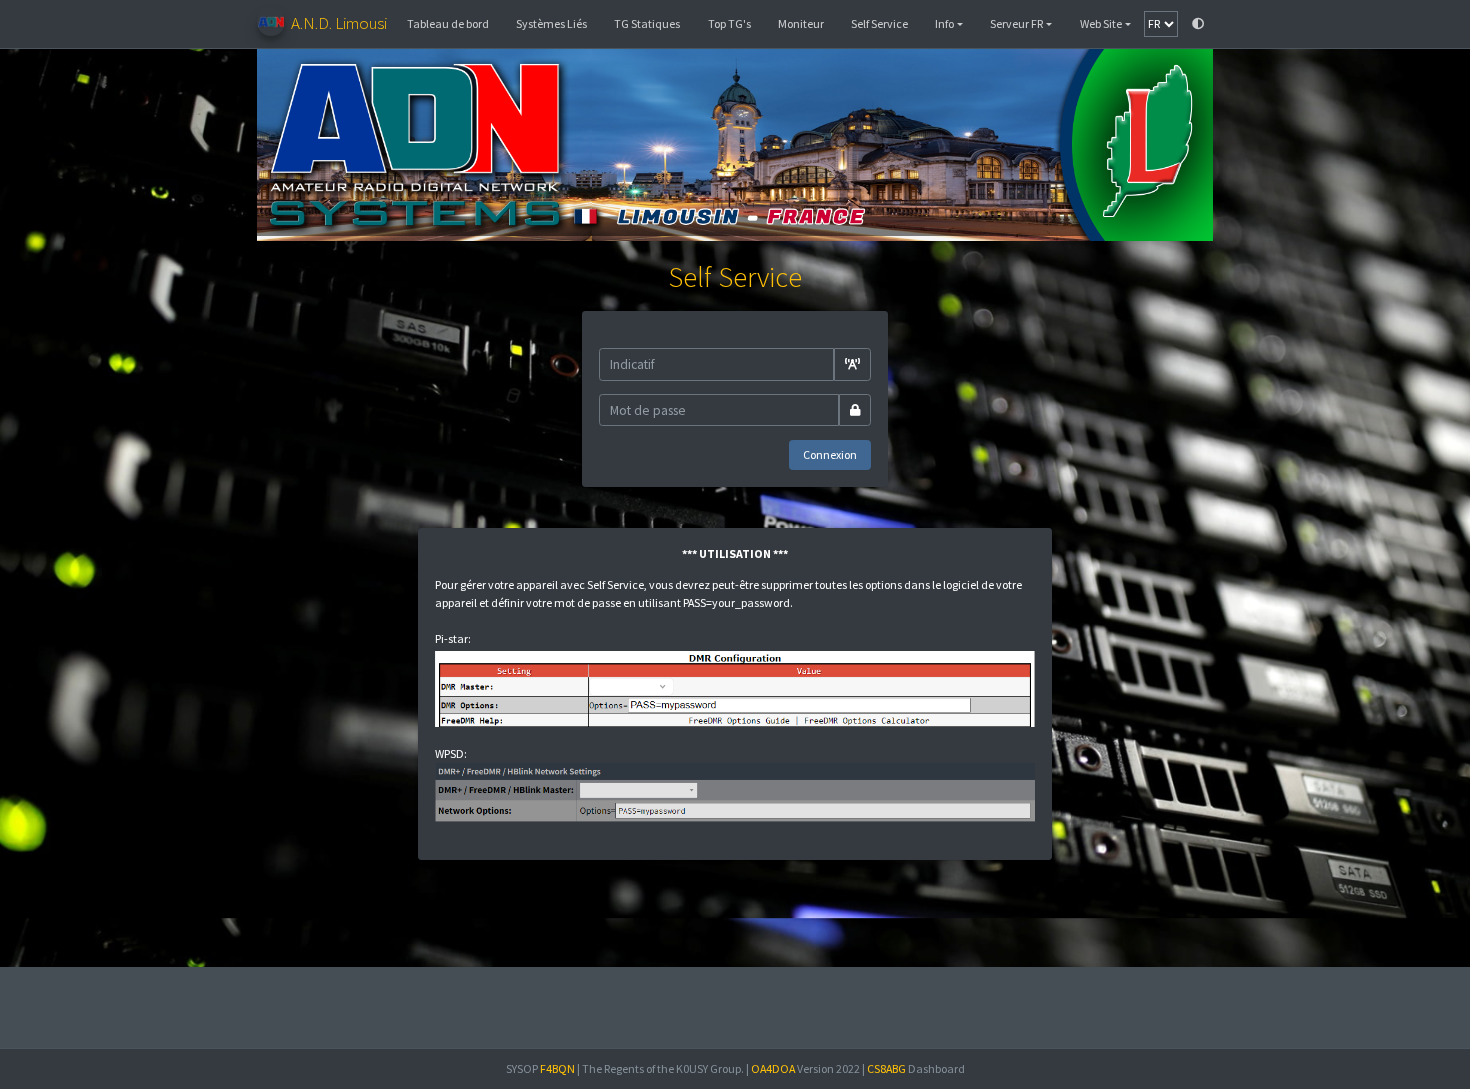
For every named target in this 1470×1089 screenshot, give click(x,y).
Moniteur (801, 23)
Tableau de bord (448, 23)
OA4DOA (773, 1068)
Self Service (879, 23)
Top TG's (729, 23)
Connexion (830, 454)
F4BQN (557, 1068)
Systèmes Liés (551, 23)
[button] (949, 24)
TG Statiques (647, 23)
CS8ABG (886, 1068)
